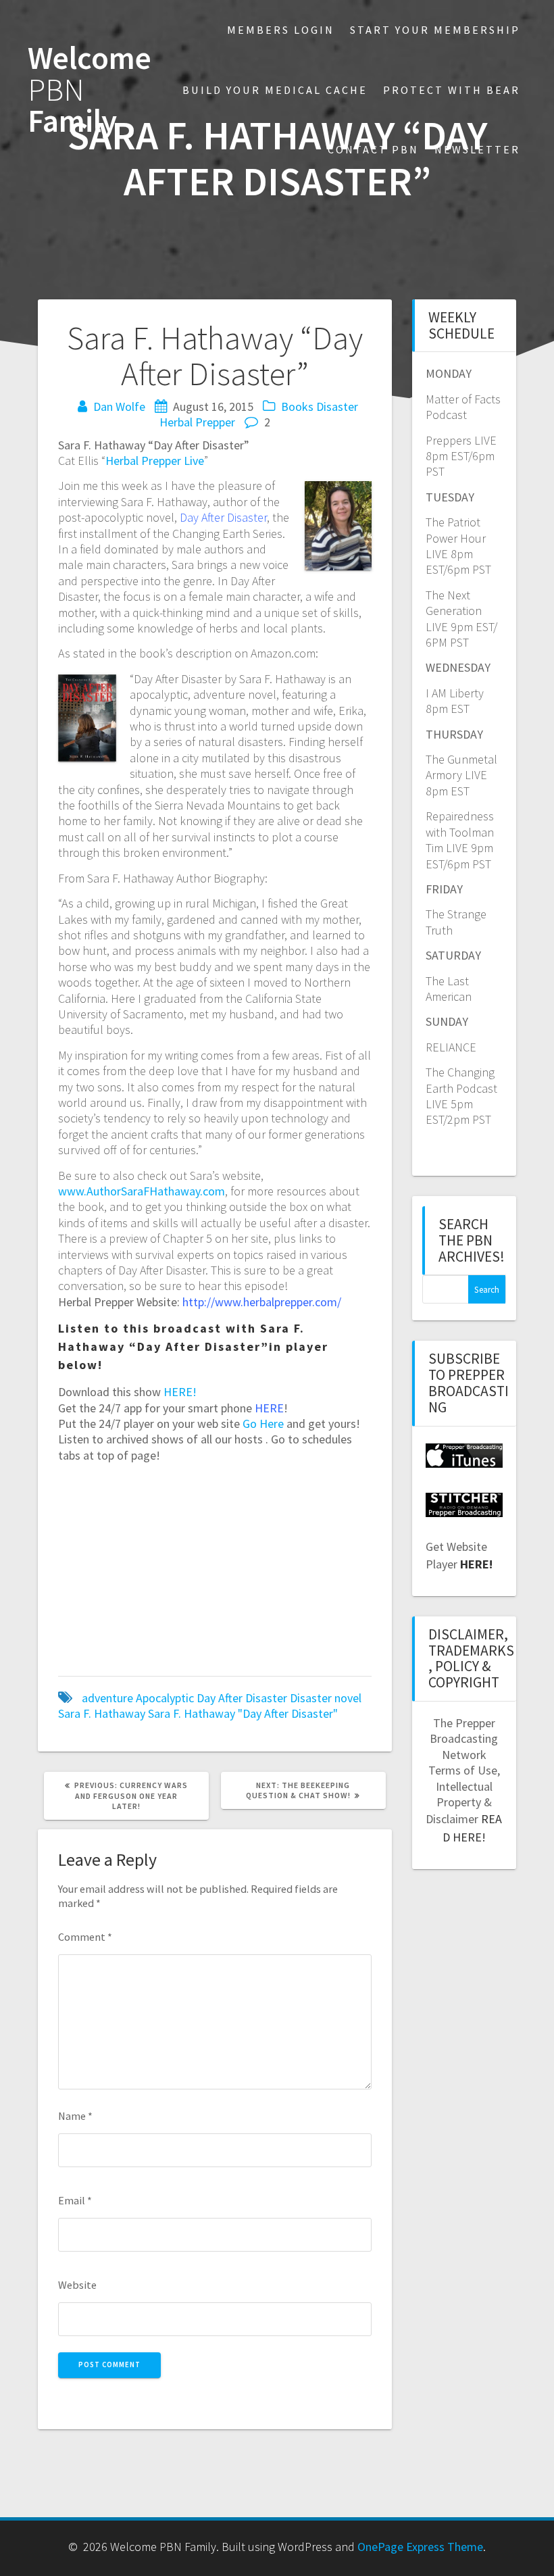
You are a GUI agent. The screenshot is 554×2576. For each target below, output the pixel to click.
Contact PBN (373, 149)
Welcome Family (90, 90)
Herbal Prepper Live (155, 461)
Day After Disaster (242, 1698)
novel (348, 1698)
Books (297, 406)
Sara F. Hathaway (102, 1713)
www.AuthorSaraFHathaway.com (142, 1191)
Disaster (337, 406)
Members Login (281, 30)
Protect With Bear (452, 90)
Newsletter (477, 149)
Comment (85, 1937)
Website (77, 2285)
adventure (107, 1698)
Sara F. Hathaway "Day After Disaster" (243, 1713)
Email (75, 2200)
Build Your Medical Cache (275, 90)
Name (75, 2116)
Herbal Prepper (197, 422)
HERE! (180, 1392)
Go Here (263, 1423)
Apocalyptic (165, 1698)
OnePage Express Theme (420, 2547)
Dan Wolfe (119, 406)
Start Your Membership (435, 30)
